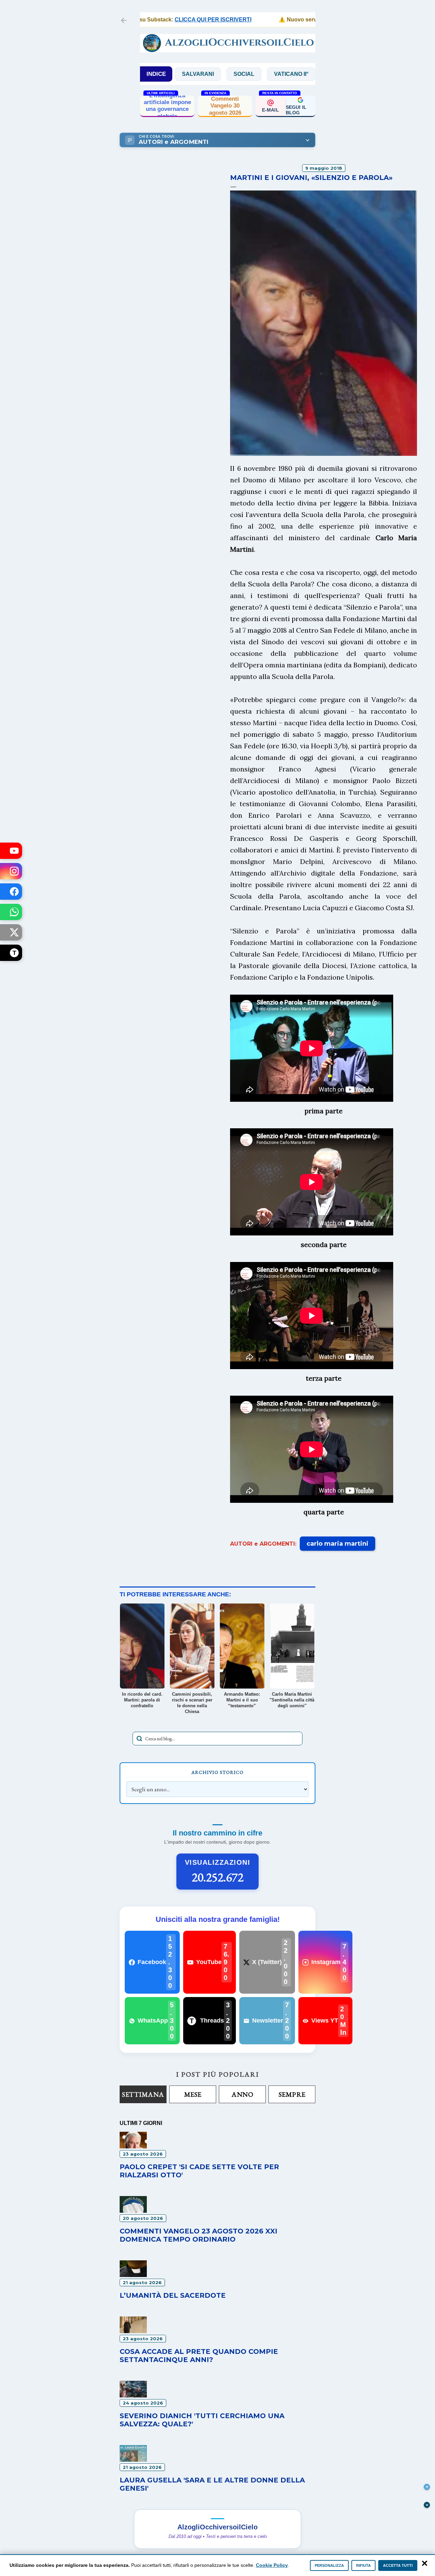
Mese (193, 2094)
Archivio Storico (217, 1772)
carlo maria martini (337, 1544)
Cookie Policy (272, 2565)
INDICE (156, 74)
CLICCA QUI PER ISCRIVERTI (174, 20)
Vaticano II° (239, 74)
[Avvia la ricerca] (139, 1739)
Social (192, 74)
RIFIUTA (363, 2565)
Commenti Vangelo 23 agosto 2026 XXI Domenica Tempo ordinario (198, 2235)
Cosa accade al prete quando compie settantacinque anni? (199, 2356)
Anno (242, 2094)
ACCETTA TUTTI (398, 2565)
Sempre (292, 2094)
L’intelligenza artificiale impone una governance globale (167, 106)
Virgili (286, 74)
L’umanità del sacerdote (173, 2295)
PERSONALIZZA (329, 2565)
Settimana (143, 2094)
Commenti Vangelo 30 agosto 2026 (225, 106)
